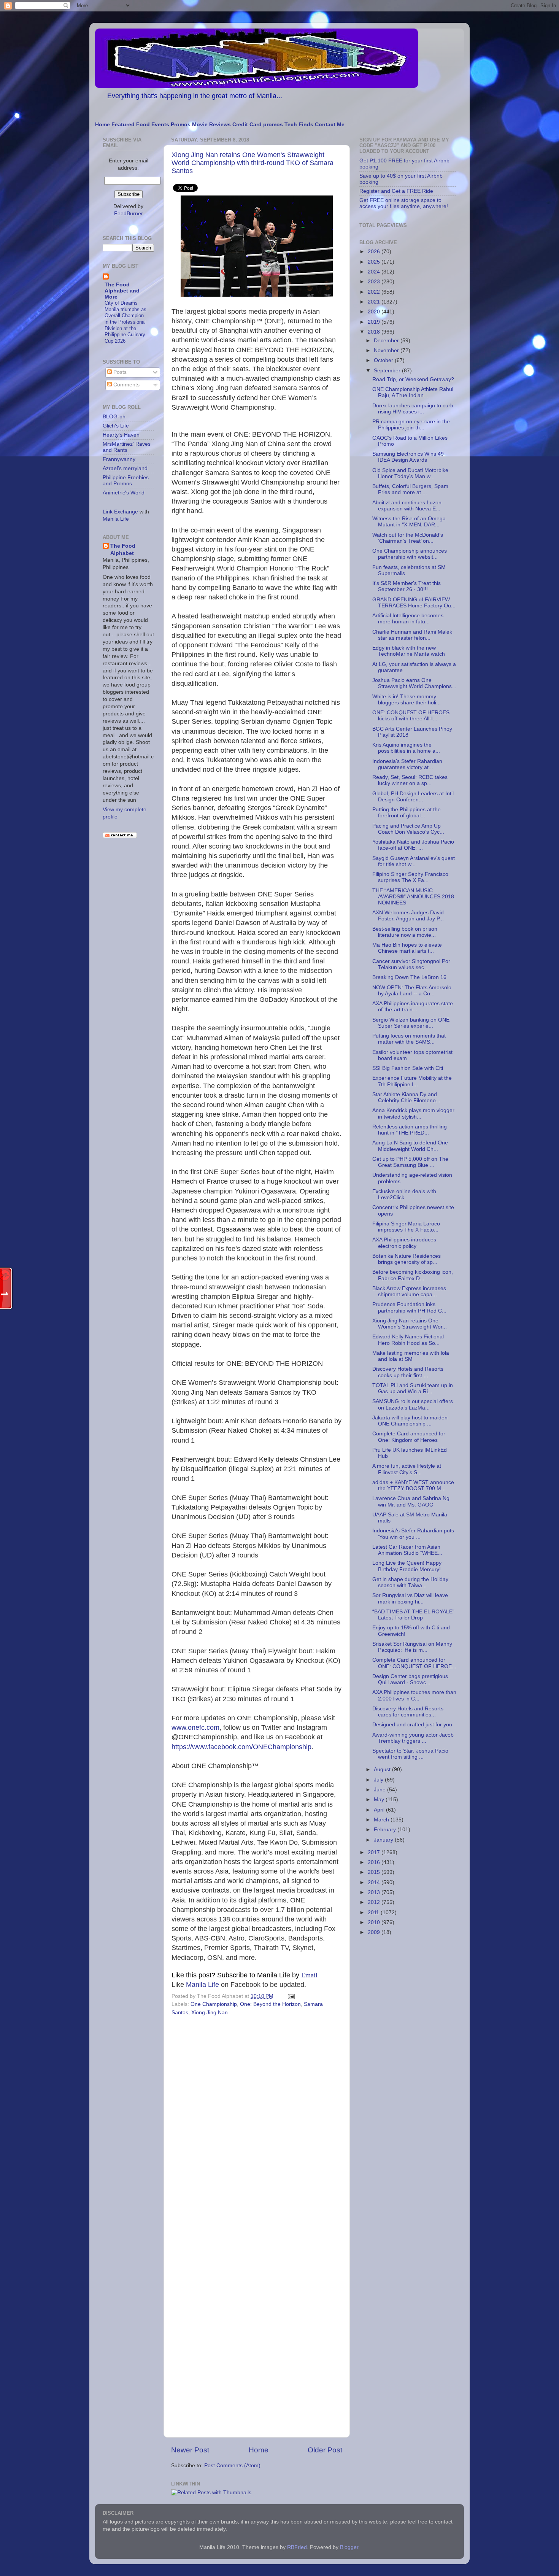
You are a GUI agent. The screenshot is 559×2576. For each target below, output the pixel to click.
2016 (375, 1862)
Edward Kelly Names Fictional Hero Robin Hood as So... (408, 1340)
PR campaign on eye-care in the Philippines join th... (411, 425)
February (386, 1830)
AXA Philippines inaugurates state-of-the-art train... (414, 1007)
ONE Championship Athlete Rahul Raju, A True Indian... (413, 392)
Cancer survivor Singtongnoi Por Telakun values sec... (411, 964)
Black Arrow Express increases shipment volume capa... (409, 1291)
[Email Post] (290, 1996)
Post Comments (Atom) (232, 2466)
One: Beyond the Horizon (270, 2004)
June (380, 1790)
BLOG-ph (114, 417)
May (380, 1800)
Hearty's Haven (121, 435)
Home (102, 125)
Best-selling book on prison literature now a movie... (405, 932)
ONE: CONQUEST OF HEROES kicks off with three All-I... (411, 716)
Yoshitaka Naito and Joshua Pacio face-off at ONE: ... (413, 845)
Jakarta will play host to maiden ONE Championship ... (410, 1421)
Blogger (349, 2547)
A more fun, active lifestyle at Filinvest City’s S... (407, 1469)
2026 (375, 252)
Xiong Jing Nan (210, 2013)
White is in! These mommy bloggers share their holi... (407, 700)
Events (160, 125)
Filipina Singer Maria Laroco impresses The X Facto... (406, 1227)
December (387, 341)
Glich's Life (116, 426)
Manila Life (202, 1985)
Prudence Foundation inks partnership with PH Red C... (409, 1307)
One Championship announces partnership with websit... (410, 554)
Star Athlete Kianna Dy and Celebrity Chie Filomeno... (406, 1097)
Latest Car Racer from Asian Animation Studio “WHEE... (407, 1550)
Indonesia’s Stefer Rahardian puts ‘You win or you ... (413, 1534)
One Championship (214, 2004)
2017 (375, 1852)
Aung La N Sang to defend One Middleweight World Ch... (410, 1146)
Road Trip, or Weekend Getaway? (413, 379)
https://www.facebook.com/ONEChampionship (241, 1747)
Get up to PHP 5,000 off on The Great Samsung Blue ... (410, 1162)
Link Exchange (120, 512)
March (382, 1820)
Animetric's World (124, 493)
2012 (375, 1902)
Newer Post (190, 2450)
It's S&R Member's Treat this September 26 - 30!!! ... (407, 586)
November (387, 350)
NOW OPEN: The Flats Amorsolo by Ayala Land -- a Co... (412, 991)
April (380, 1810)
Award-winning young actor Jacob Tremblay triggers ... (413, 1738)
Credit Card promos (258, 125)
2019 (375, 322)
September (388, 371)
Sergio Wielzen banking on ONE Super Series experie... (411, 1023)
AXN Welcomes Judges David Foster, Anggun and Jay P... (408, 916)
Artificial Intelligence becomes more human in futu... (408, 619)
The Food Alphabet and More (122, 291)
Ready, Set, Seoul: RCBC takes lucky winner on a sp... (410, 780)
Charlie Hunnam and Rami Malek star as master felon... (412, 635)
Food (143, 125)
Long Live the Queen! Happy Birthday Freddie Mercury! (407, 1566)
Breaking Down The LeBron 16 (409, 977)
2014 (375, 1882)
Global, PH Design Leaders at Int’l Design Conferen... (413, 797)
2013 (375, 1892)
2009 (375, 1932)
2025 (375, 262)
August (383, 1770)
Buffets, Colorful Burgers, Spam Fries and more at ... (410, 489)
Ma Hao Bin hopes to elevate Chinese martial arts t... (407, 948)
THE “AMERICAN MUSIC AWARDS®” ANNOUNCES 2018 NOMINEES (413, 897)
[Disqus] (257, 2123)
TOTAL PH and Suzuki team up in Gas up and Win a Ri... (413, 1388)
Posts (119, 372)
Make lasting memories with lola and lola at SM (411, 1356)
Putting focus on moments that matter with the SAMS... (409, 1039)
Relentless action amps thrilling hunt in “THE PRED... (410, 1130)
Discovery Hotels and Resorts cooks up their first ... (408, 1372)
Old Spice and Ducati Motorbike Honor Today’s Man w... (410, 473)
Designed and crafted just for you (412, 1725)
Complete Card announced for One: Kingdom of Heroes (409, 1437)
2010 (375, 1922)
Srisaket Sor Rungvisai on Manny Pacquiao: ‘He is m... (412, 1647)
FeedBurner (129, 214)
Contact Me (330, 125)
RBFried (297, 2547)
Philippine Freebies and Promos (126, 481)
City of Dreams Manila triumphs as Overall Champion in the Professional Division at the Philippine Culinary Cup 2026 (125, 322)
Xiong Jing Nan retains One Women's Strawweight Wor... (410, 1324)
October (384, 360)
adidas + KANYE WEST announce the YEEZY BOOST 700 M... (413, 1485)
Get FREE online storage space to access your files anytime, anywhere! (404, 203)
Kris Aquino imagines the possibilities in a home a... (406, 748)
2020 (375, 312)
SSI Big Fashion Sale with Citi (408, 1068)
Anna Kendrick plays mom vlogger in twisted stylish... (413, 1113)
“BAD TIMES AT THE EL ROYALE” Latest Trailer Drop (413, 1615)
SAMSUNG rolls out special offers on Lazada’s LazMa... (413, 1404)
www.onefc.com (195, 1727)
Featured (123, 125)
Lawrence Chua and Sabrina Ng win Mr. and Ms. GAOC (411, 1501)
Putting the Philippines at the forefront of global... (407, 813)
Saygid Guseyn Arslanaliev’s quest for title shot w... (414, 861)
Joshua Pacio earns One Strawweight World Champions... (414, 683)
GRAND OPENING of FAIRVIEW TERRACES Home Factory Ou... (414, 603)
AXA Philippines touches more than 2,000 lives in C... (414, 1695)
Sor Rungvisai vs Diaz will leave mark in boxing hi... (410, 1598)
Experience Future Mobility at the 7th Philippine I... (412, 1081)
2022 (375, 292)
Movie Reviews (211, 125)
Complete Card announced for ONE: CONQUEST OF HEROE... (414, 1663)
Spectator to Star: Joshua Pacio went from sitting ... (410, 1754)
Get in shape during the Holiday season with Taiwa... (410, 1582)
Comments (126, 385)
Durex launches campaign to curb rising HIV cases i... (413, 409)
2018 (375, 332)
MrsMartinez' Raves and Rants (127, 447)
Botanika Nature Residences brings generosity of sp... (407, 1259)
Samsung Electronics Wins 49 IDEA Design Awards (408, 457)
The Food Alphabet (123, 550)
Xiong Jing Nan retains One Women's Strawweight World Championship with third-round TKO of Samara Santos (253, 163)
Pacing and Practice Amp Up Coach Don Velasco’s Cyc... (408, 829)
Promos (181, 125)
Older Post (325, 2450)
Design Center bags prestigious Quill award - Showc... (410, 1679)
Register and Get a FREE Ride (396, 191)
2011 (374, 1913)
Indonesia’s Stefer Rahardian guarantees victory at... (407, 764)
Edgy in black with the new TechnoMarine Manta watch (409, 651)
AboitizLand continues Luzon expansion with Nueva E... (407, 506)
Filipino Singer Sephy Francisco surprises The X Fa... (410, 877)
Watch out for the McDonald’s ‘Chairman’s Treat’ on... (408, 538)
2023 (375, 282)
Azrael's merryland (125, 468)
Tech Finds (299, 125)
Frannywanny (119, 459)
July (379, 1780)
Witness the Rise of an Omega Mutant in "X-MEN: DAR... (409, 522)
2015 (375, 1872)
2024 (375, 272)
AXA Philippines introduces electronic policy (404, 1243)
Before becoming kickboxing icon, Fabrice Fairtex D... (413, 1275)
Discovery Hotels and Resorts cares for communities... (408, 1712)
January (384, 1840)
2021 (375, 302)
